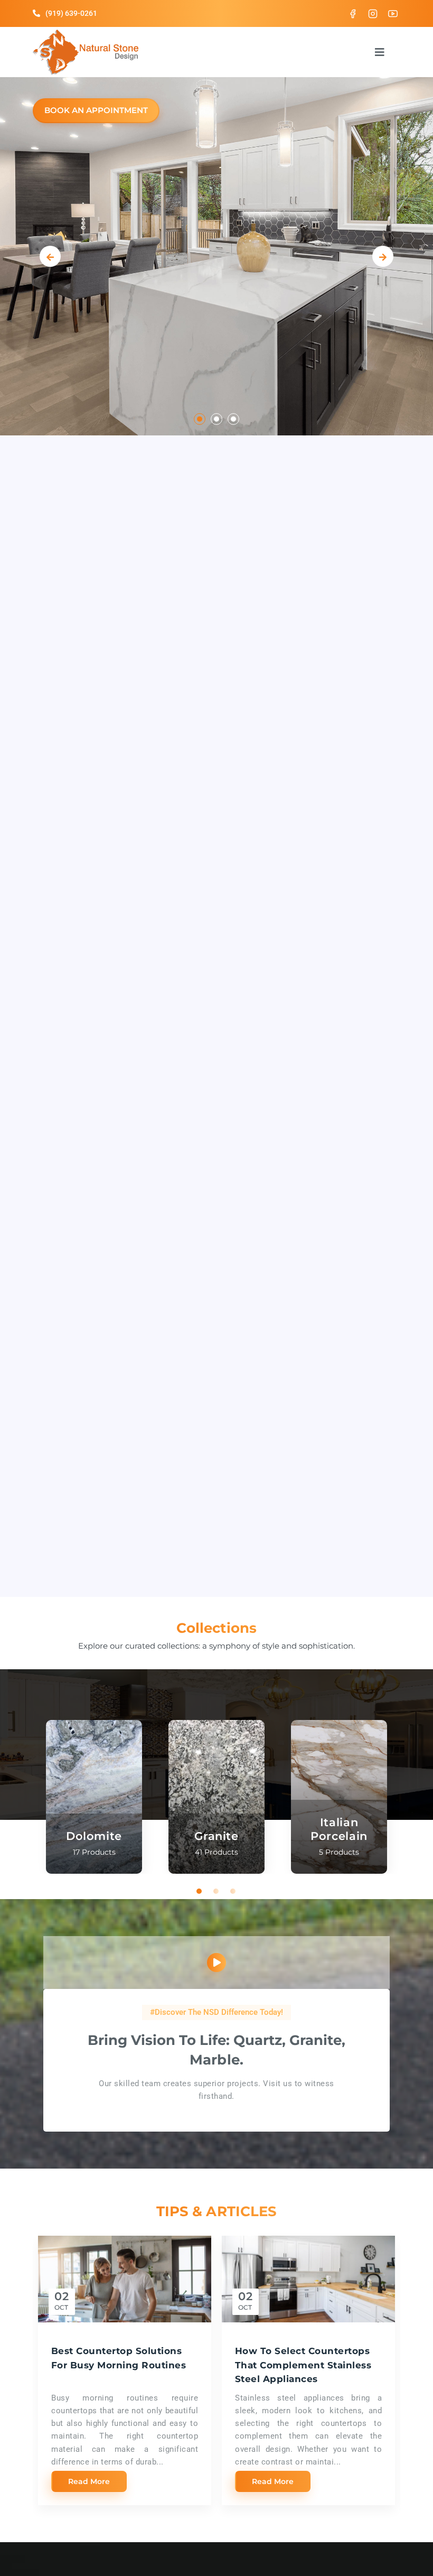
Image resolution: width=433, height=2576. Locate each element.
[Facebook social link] (353, 13)
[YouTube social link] (393, 13)
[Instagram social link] (373, 13)
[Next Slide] (383, 256)
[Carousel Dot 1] (200, 419)
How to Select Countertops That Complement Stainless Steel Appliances (303, 2365)
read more (89, 2481)
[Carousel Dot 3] (233, 419)
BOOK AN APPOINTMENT (96, 110)
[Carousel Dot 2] (216, 419)
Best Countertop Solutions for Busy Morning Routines (119, 2358)
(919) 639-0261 (71, 13)
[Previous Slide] (50, 256)
